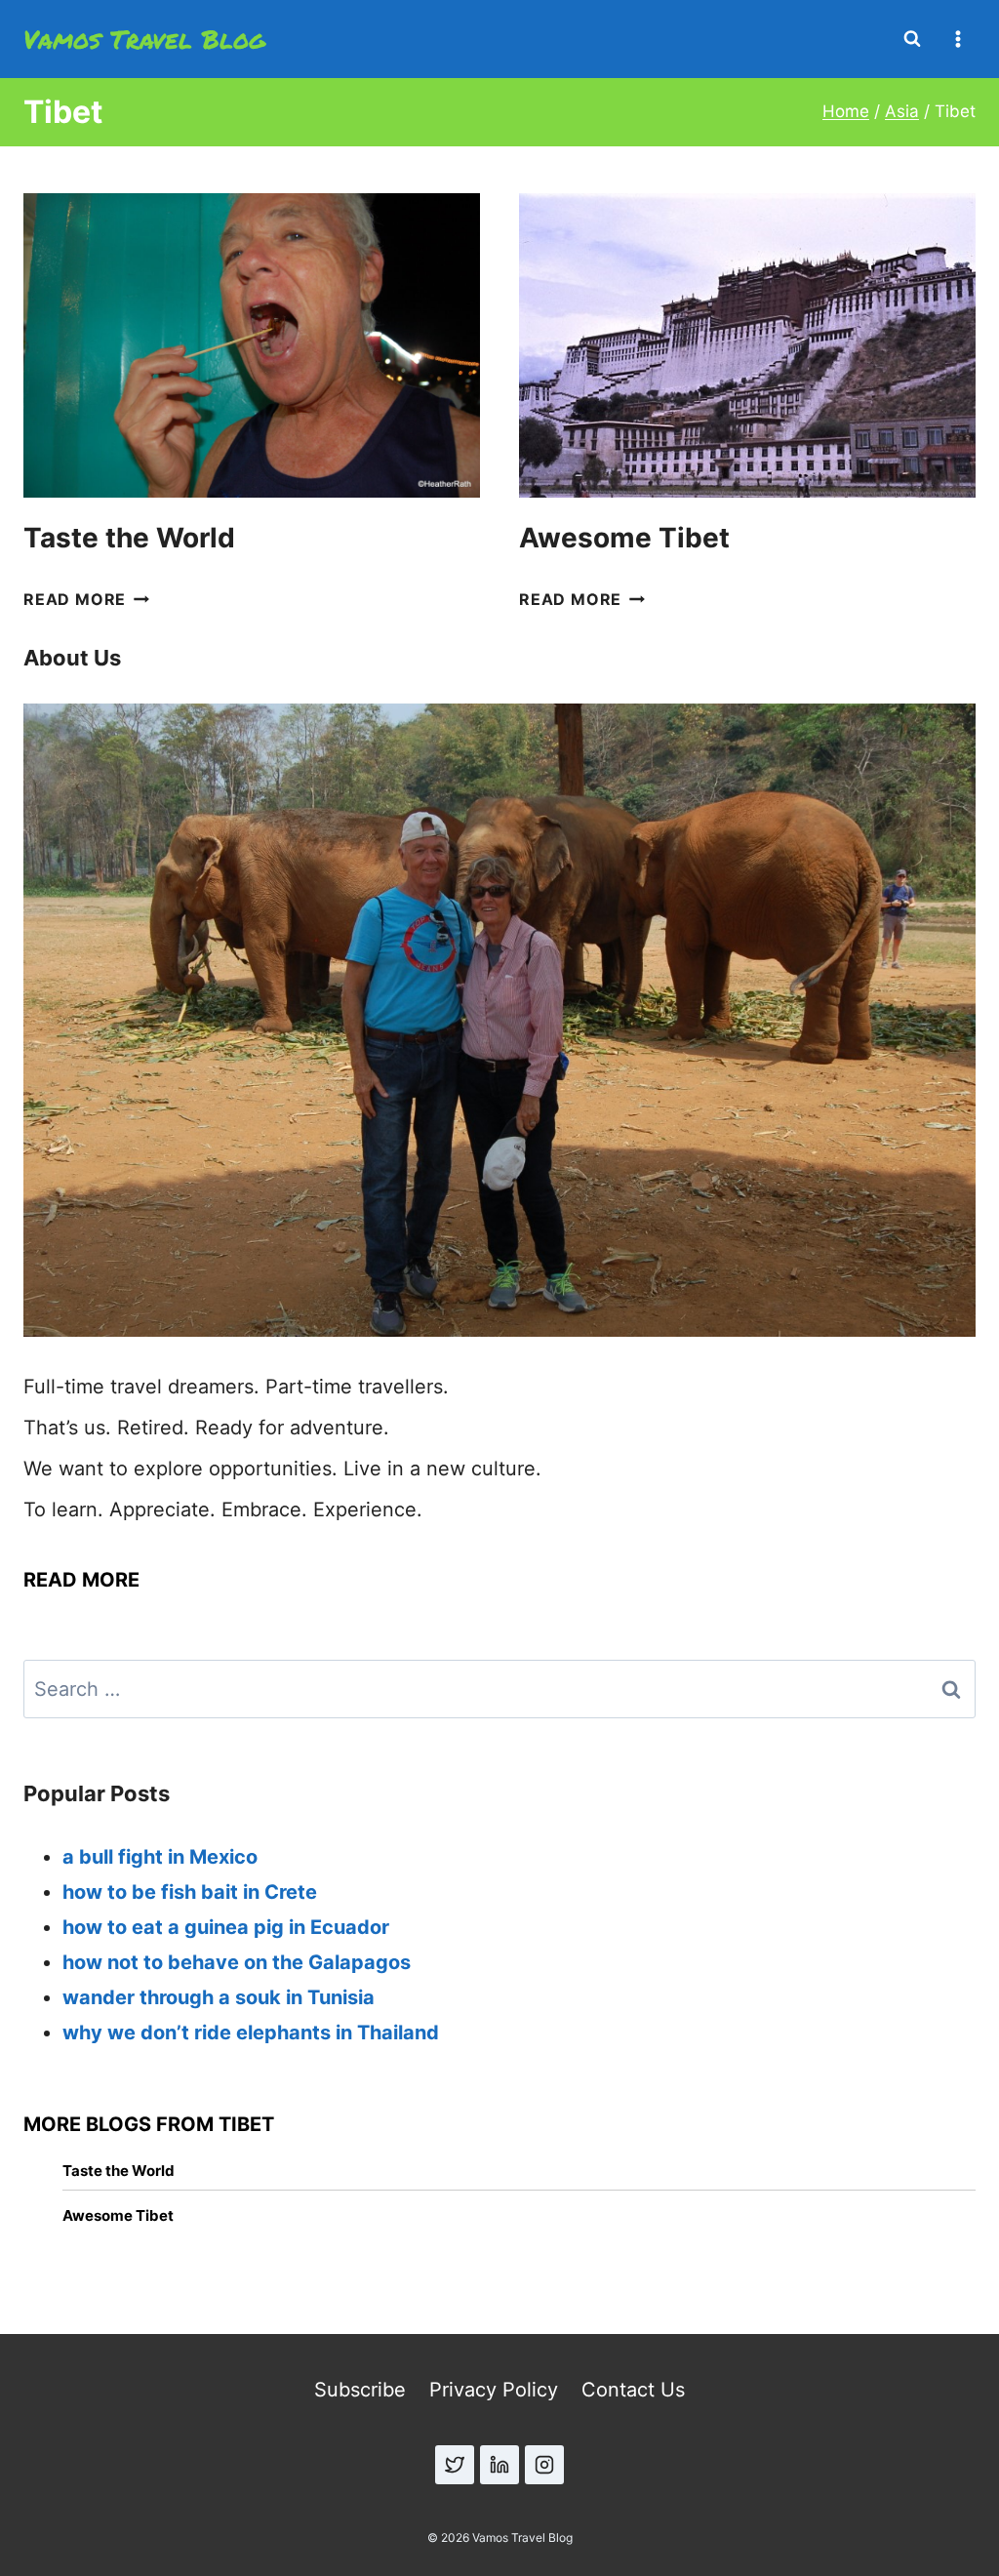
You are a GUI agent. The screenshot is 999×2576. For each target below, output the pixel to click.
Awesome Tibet (624, 538)
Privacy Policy (494, 2390)
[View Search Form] (912, 39)
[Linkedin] (499, 2465)
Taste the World (129, 538)
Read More (86, 599)
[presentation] (252, 345)
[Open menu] (958, 39)
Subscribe (360, 2390)
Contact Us (633, 2390)
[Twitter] (455, 2465)
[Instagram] (544, 2465)
